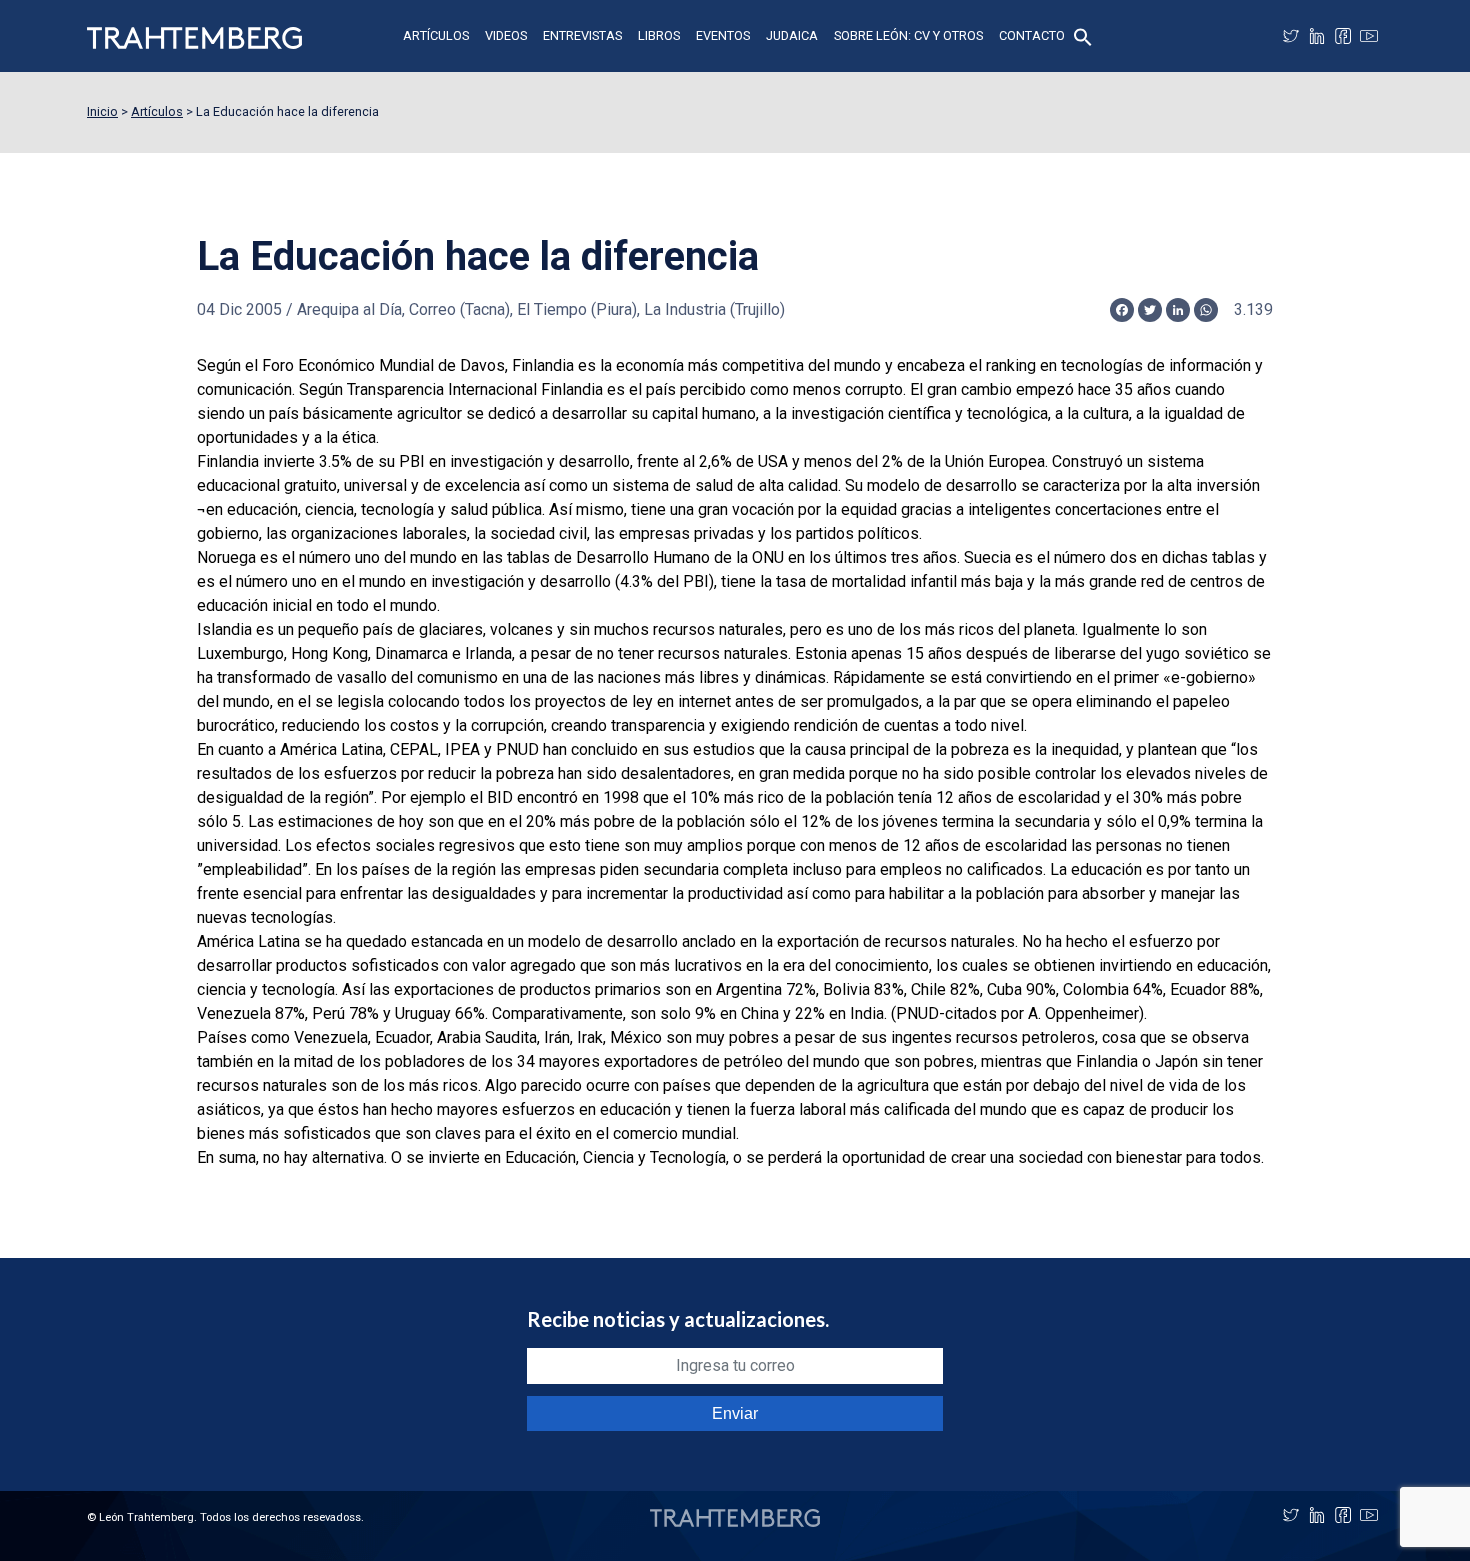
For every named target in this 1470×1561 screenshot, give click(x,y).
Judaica (792, 35)
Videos (506, 35)
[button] (1083, 35)
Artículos (436, 35)
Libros (659, 35)
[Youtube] (1369, 36)
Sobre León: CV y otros (908, 35)
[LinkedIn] (1317, 36)
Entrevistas (582, 35)
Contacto (1032, 35)
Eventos (723, 35)
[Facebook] (1343, 36)
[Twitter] (1291, 36)
